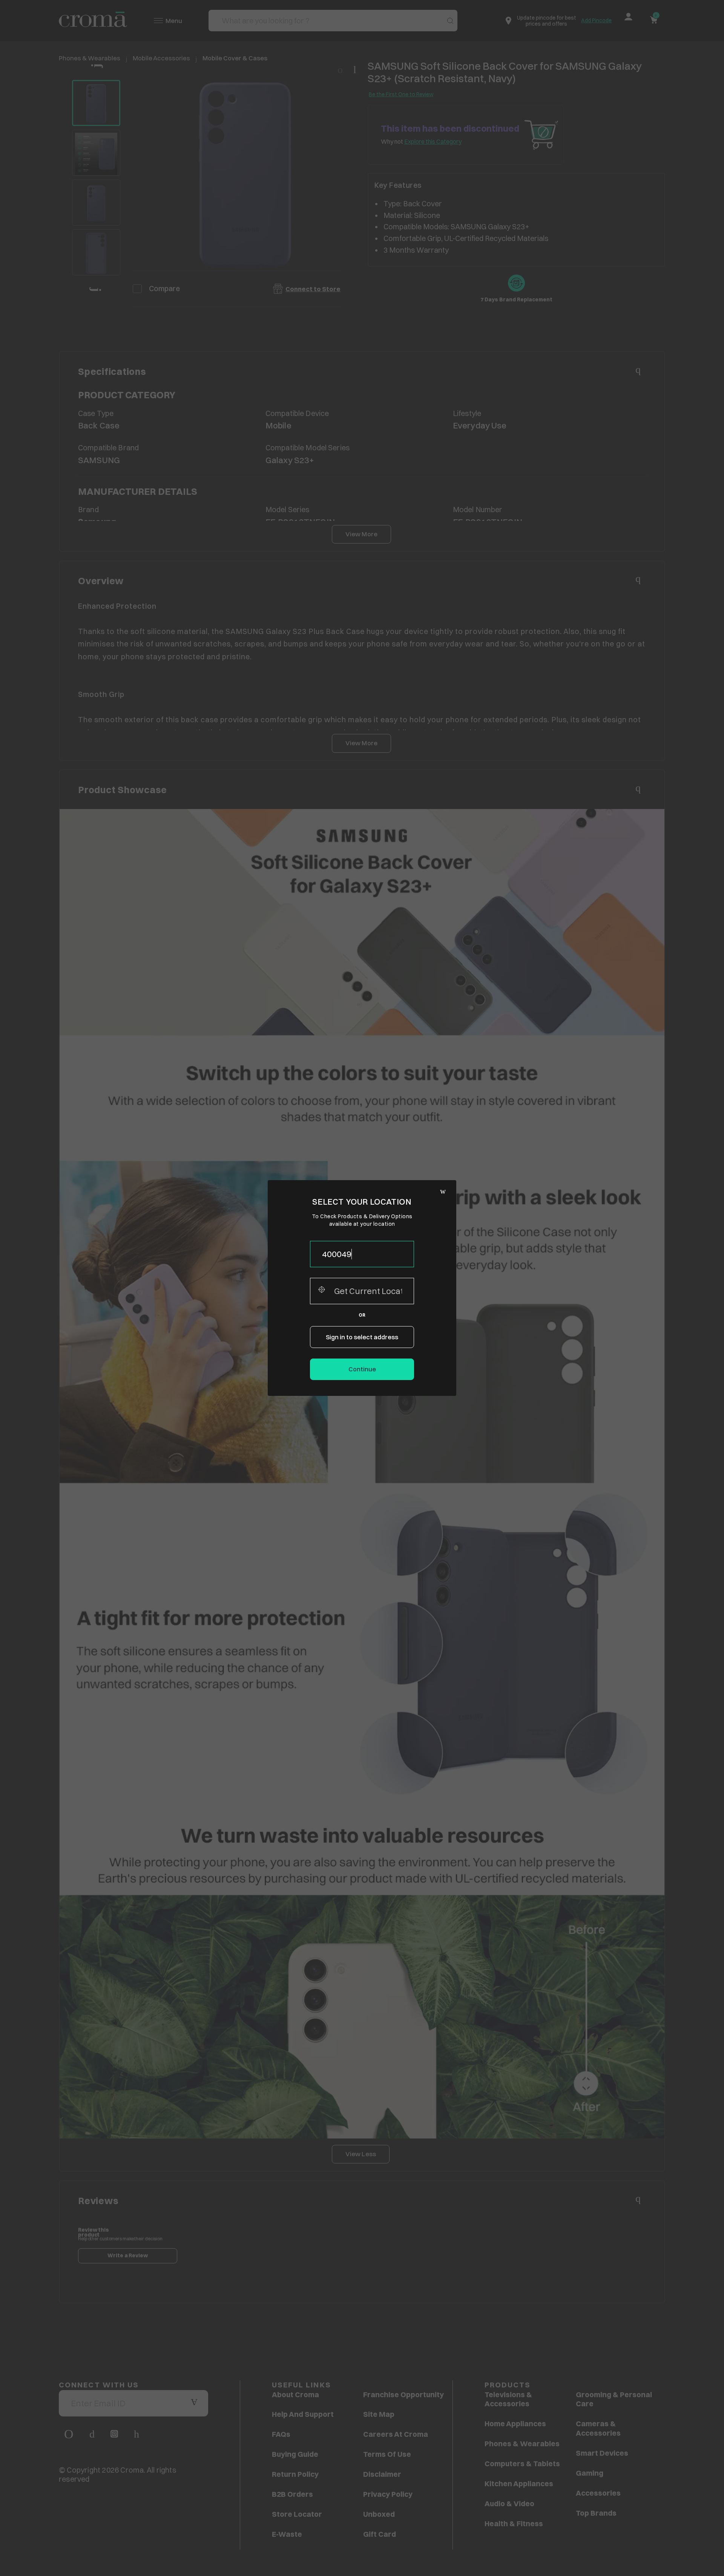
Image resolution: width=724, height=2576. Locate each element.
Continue (362, 1369)
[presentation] (362, 1254)
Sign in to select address (362, 1337)
